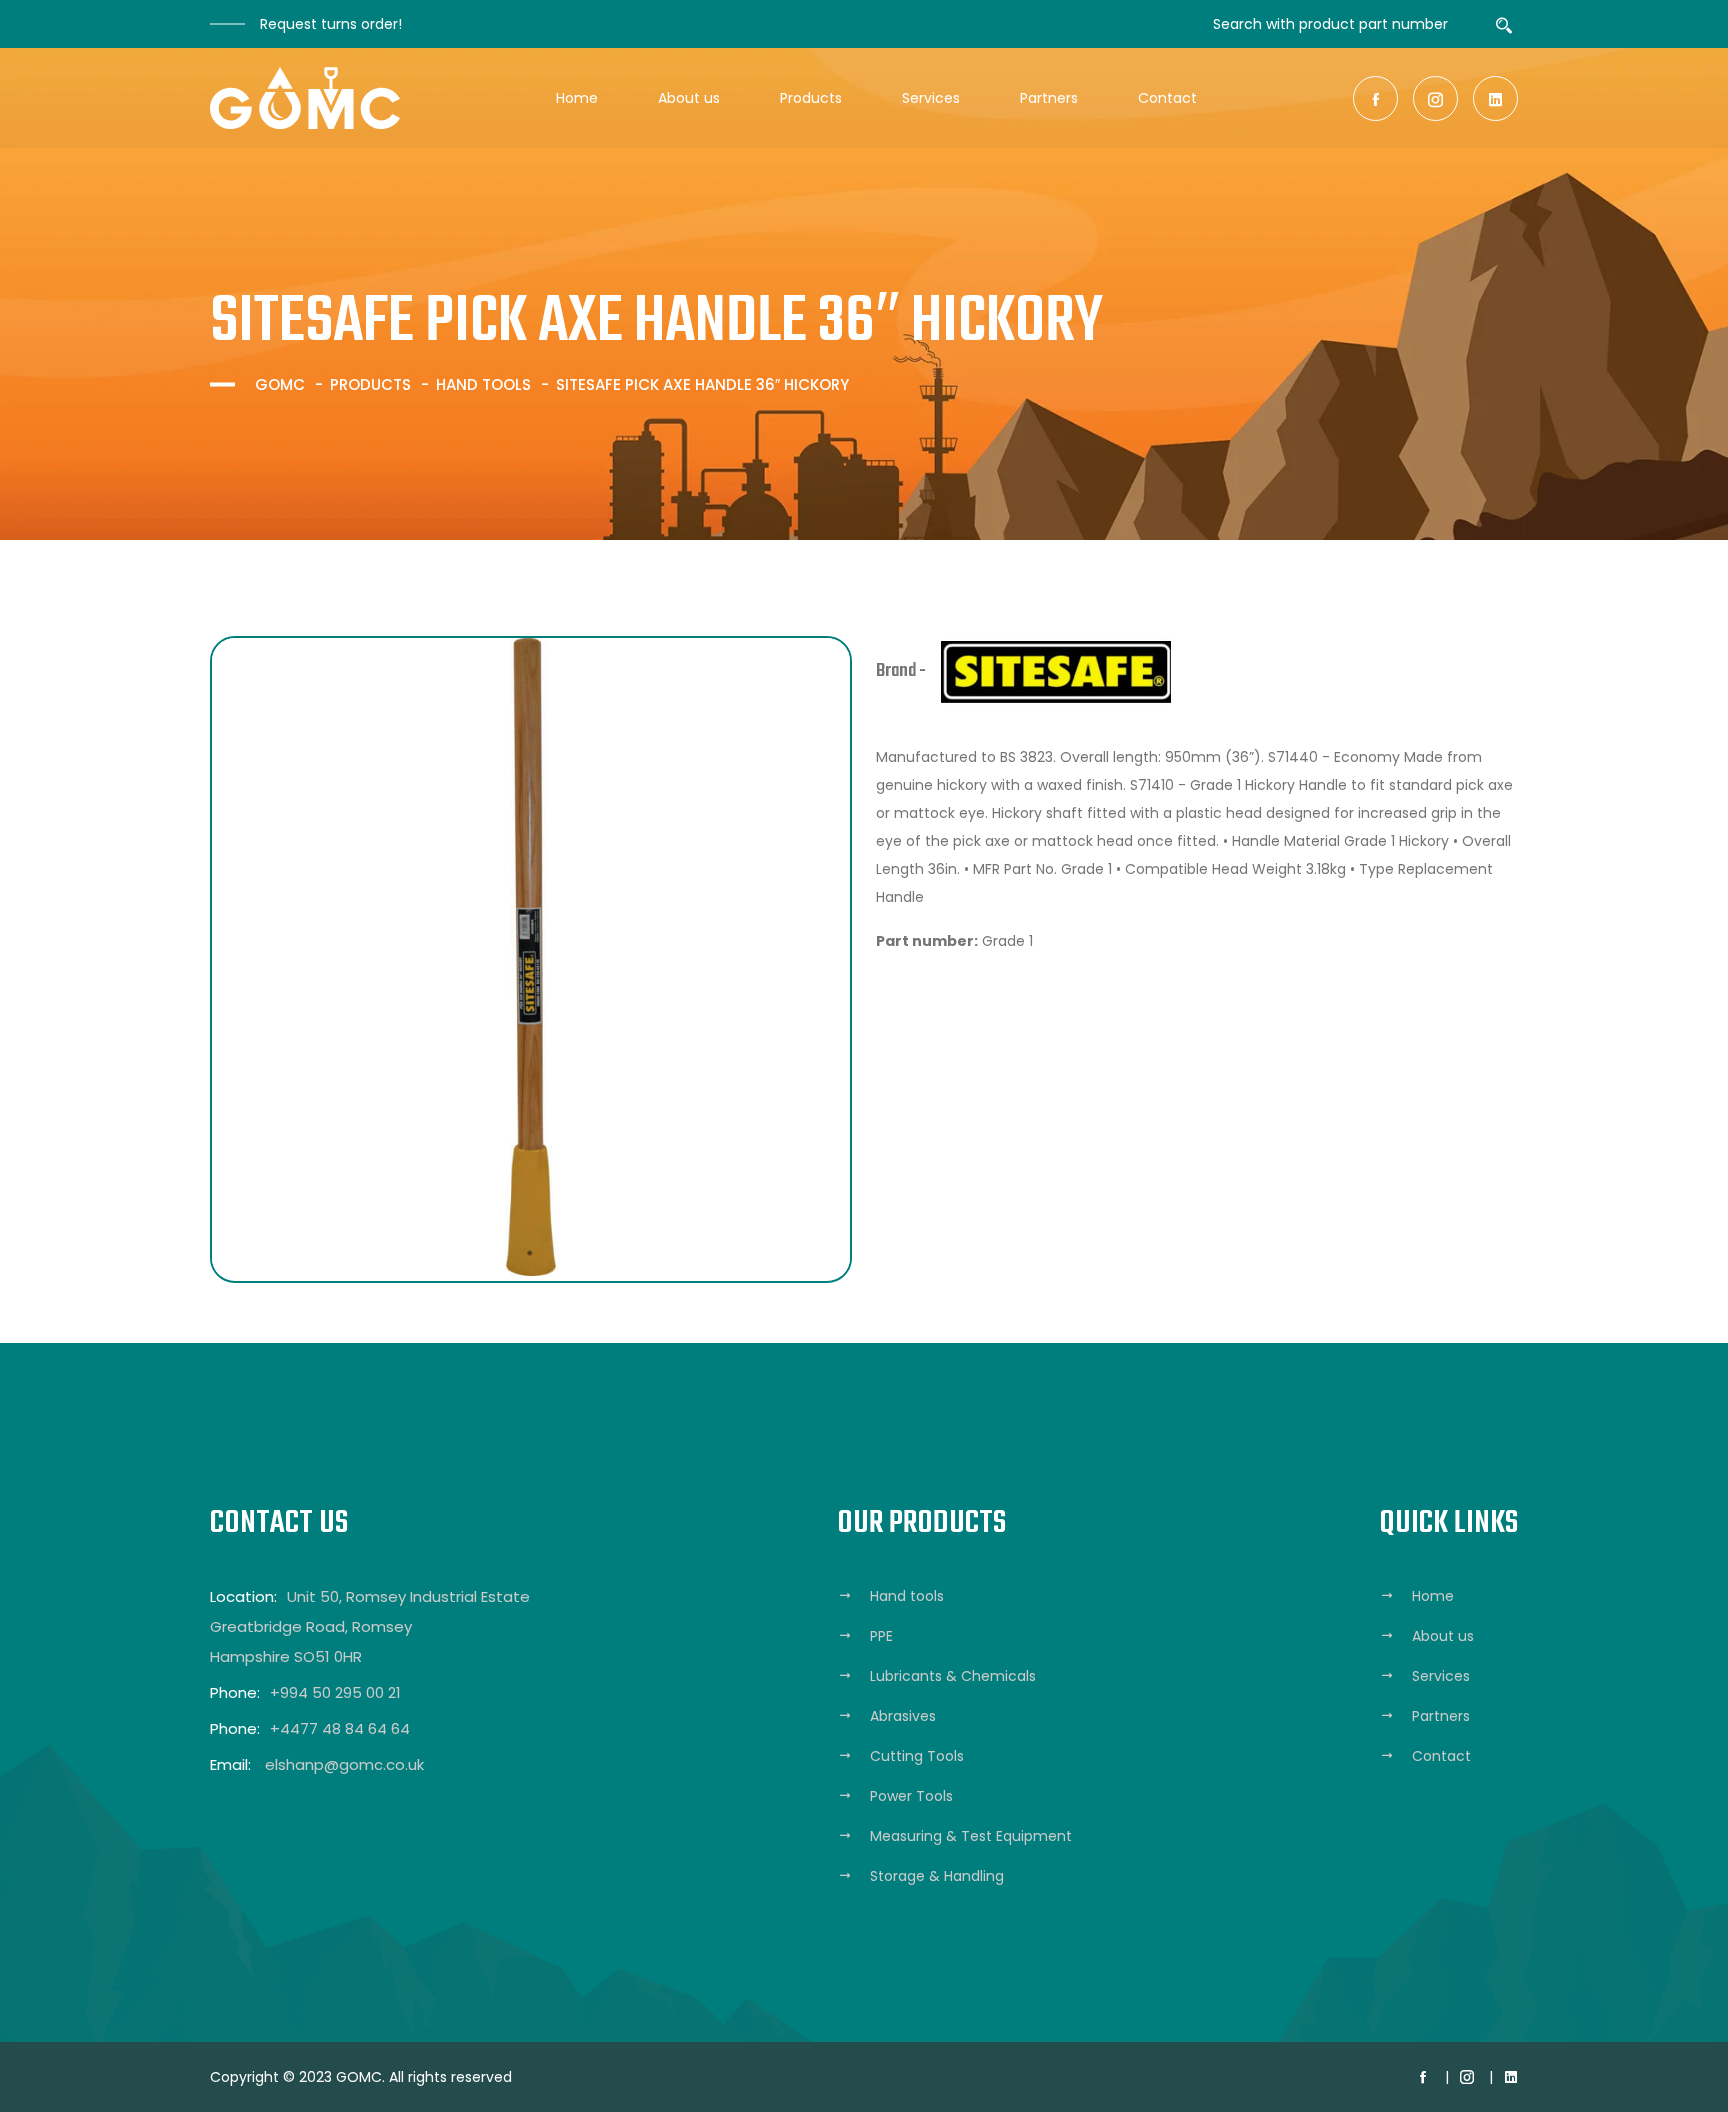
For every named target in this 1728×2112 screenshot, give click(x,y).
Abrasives (903, 1716)
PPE (881, 1636)
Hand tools (483, 384)
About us (689, 98)
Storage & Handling (937, 1876)
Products (811, 98)
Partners (1049, 98)
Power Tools (911, 1796)
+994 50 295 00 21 (335, 1692)
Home (577, 98)
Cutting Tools (917, 1756)
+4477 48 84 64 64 (340, 1728)
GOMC (280, 384)
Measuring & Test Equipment (971, 1836)
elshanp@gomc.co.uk (344, 1764)
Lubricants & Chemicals (953, 1676)
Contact (1167, 98)
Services (931, 98)
